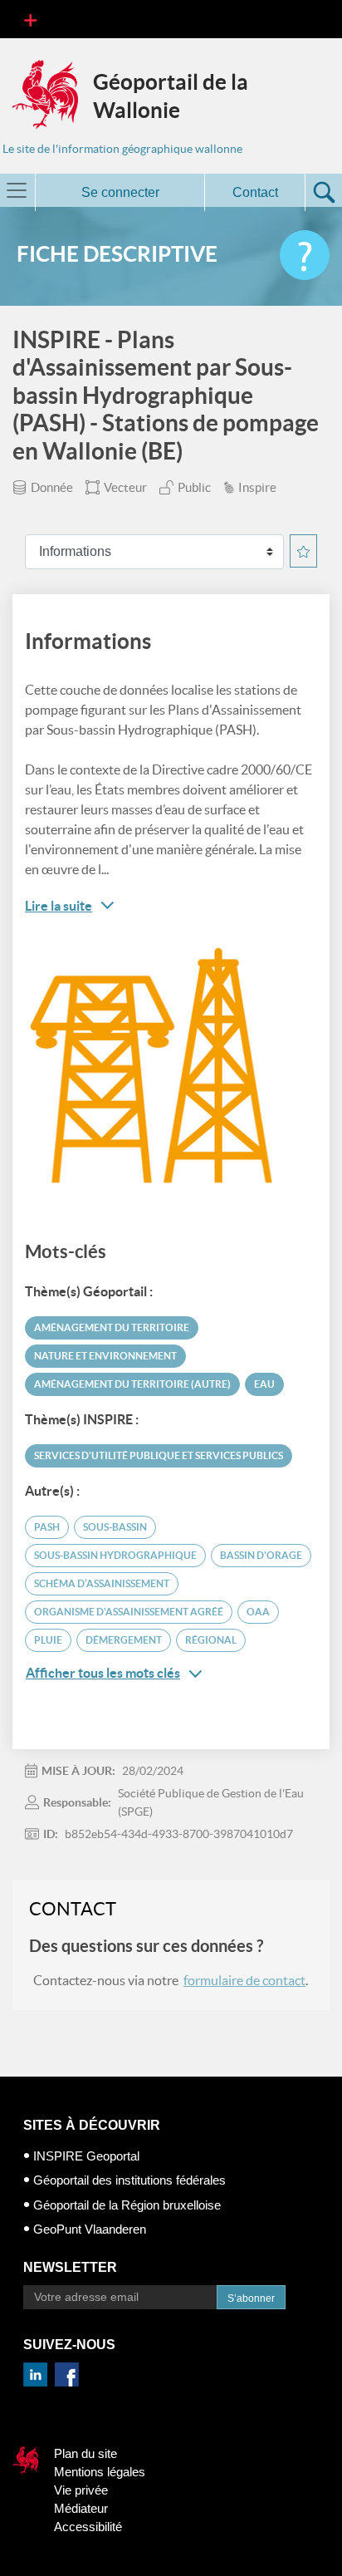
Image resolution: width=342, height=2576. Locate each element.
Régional (211, 1640)
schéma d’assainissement (102, 1583)
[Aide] (305, 255)
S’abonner (251, 2298)
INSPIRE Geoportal (86, 2156)
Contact (255, 192)
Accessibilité (88, 2527)
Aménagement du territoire (112, 1327)
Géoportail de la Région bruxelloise (127, 2205)
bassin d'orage (261, 1555)
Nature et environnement (105, 1356)
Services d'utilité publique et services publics (159, 1455)
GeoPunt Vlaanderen (90, 2229)
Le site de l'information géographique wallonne (122, 149)
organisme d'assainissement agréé (129, 1612)
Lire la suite (59, 906)
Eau (264, 1384)
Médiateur (81, 2508)
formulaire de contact (244, 1980)
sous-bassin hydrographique (115, 1555)
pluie (48, 1640)
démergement (124, 1640)
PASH (47, 1527)
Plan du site (85, 2453)
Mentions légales (100, 2472)
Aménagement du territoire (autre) (132, 1384)
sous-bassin (115, 1527)
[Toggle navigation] (30, 19)
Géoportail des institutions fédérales (129, 2180)
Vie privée (81, 2490)
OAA (258, 1612)
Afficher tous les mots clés (103, 1673)
